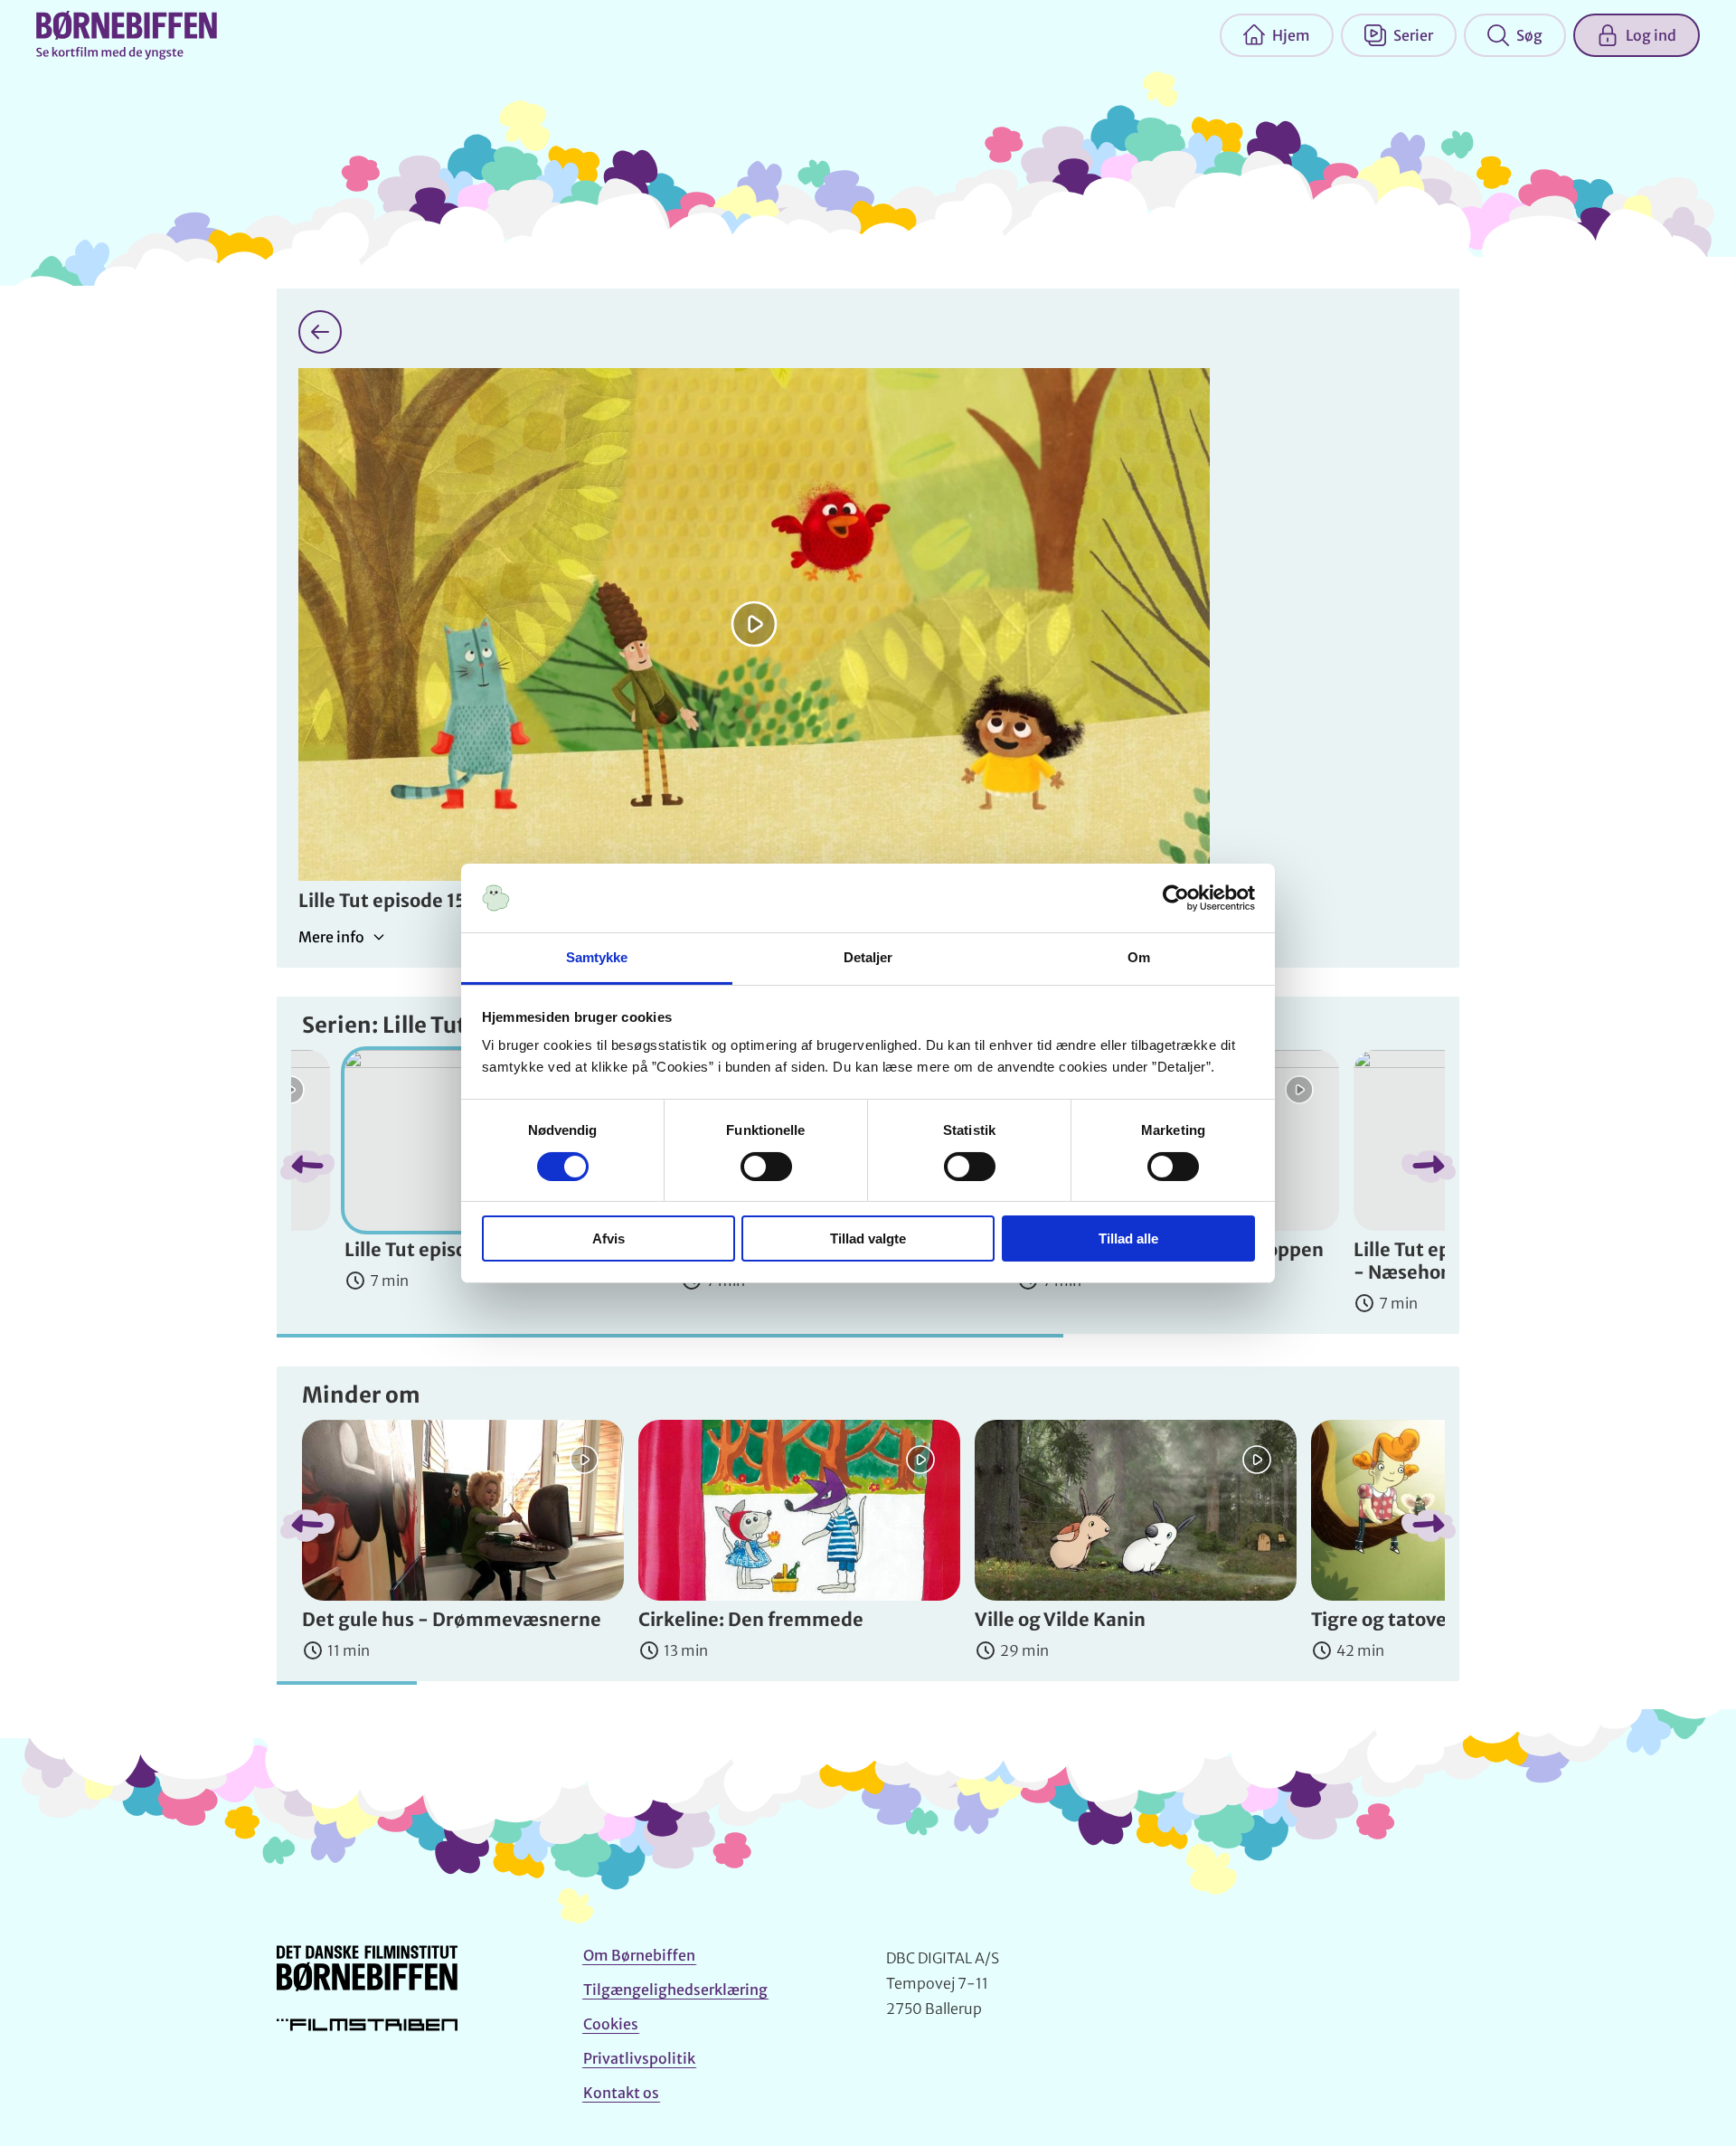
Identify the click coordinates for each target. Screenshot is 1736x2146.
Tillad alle (1128, 1238)
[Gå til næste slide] (1429, 1167)
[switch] (766, 1167)
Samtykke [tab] (597, 957)
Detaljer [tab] (868, 957)
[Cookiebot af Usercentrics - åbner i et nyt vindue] (1176, 898)
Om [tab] (1139, 957)
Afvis (609, 1238)
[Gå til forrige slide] (307, 1167)
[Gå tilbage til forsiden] (320, 332)
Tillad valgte (868, 1238)
